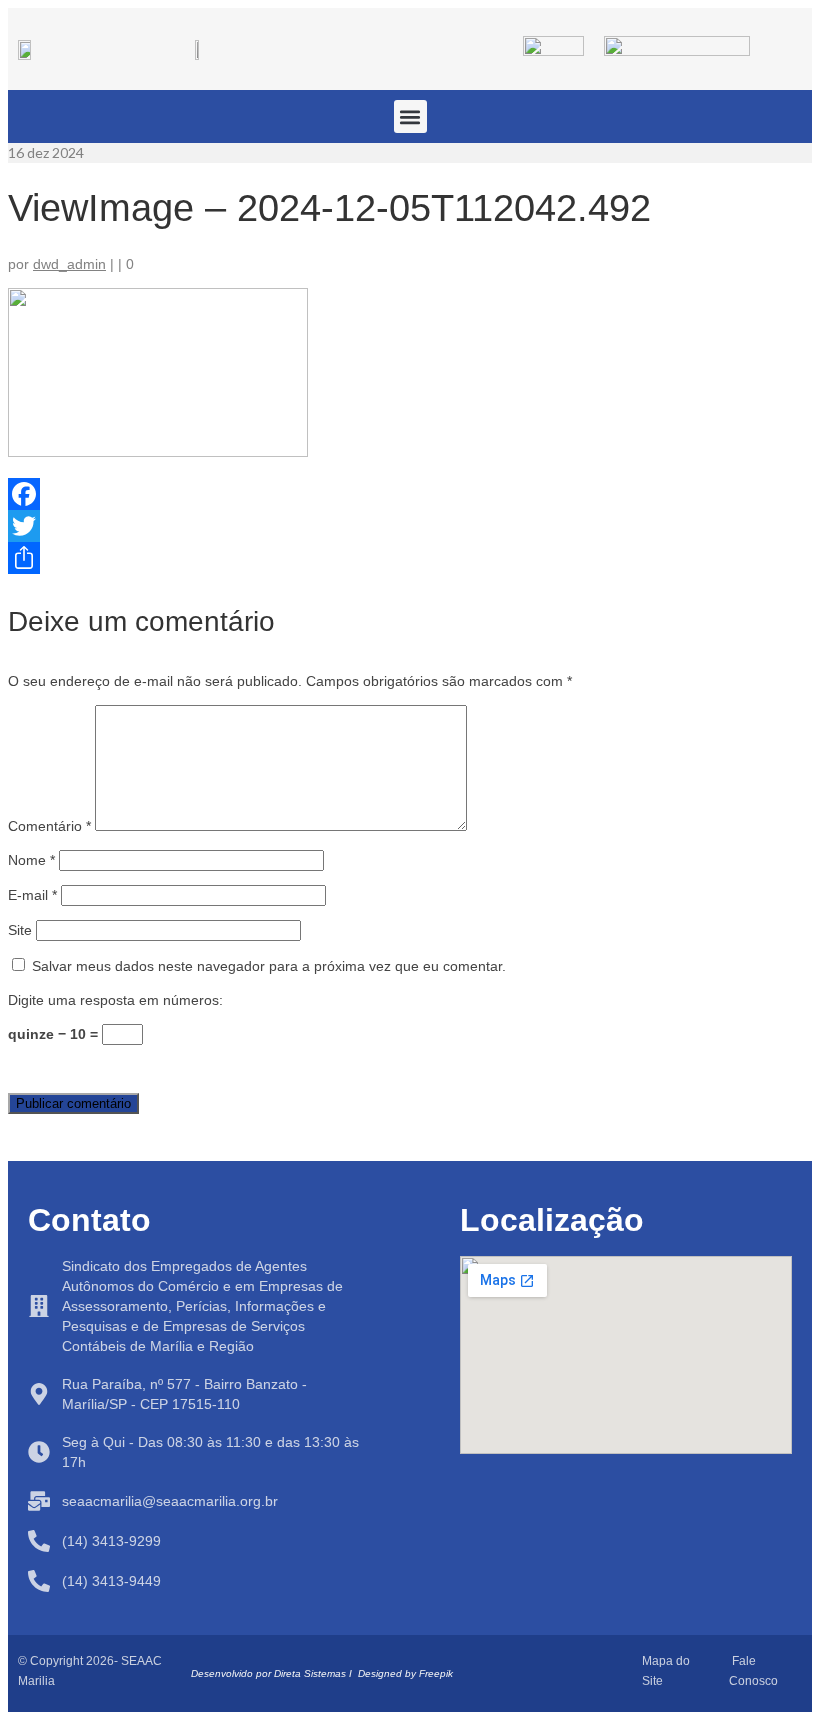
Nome (31, 860)
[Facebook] (410, 494)
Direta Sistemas (310, 1673)
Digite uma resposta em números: (115, 1000)
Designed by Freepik (405, 1673)
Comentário (49, 826)
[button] (410, 116)
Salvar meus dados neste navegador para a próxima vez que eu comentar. (269, 966)
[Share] (410, 558)
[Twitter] (410, 526)
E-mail (32, 895)
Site (20, 930)
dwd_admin (69, 264)
